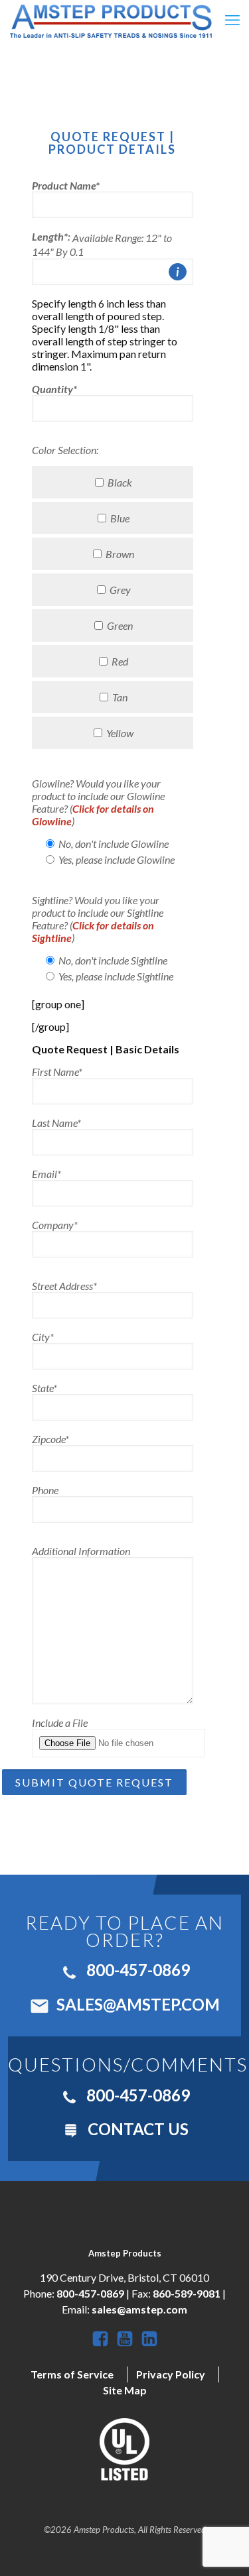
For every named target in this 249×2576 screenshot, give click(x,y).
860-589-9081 (187, 2293)
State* (44, 1388)
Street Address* (64, 1286)
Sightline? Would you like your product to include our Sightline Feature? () (98, 919)
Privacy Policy (171, 2374)
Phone (45, 1490)
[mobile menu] (231, 20)
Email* (46, 1174)
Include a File (60, 1723)
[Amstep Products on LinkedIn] (149, 2347)
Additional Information (81, 1551)
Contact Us (136, 2129)
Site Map (125, 2390)
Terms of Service (72, 2374)
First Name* (57, 1072)
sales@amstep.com (136, 2004)
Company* (55, 1225)
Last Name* (56, 1123)
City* (43, 1337)
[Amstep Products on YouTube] (126, 2347)
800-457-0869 (136, 1970)
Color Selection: (65, 450)
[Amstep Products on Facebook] (101, 2347)
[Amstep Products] (111, 20)
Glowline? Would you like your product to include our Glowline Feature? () (98, 802)
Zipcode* (50, 1439)
